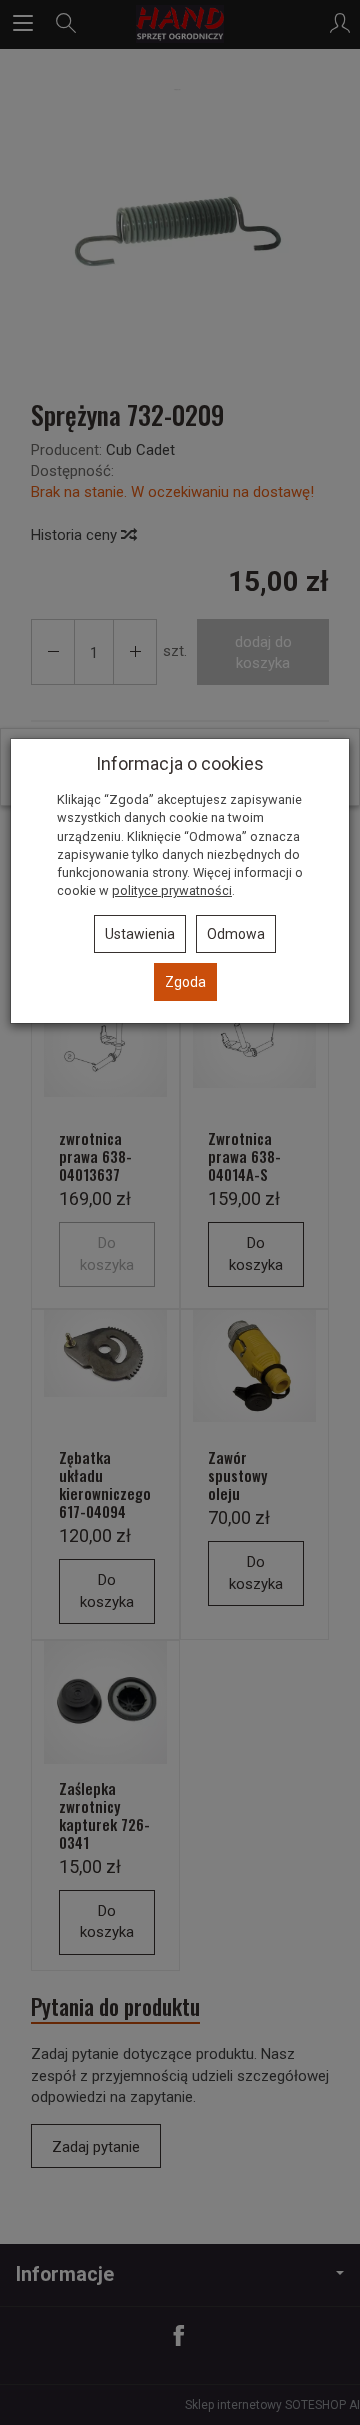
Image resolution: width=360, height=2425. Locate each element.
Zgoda (185, 982)
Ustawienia (140, 934)
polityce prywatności (172, 890)
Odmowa (236, 934)
